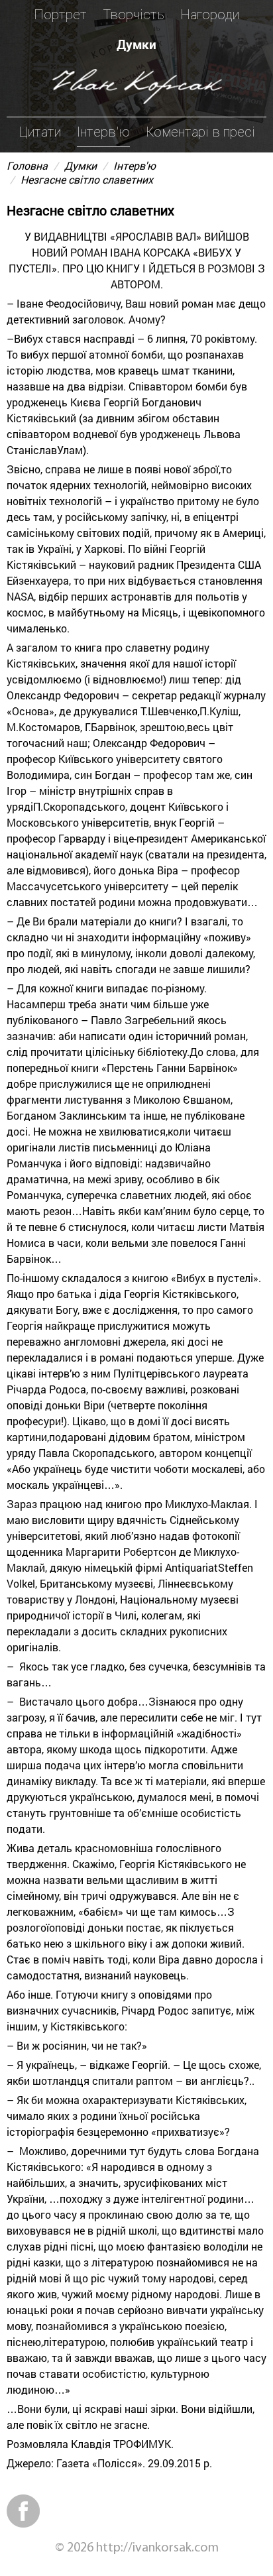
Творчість (134, 15)
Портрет (60, 15)
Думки (136, 44)
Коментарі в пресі (200, 132)
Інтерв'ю (103, 132)
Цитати (40, 132)
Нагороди (210, 15)
